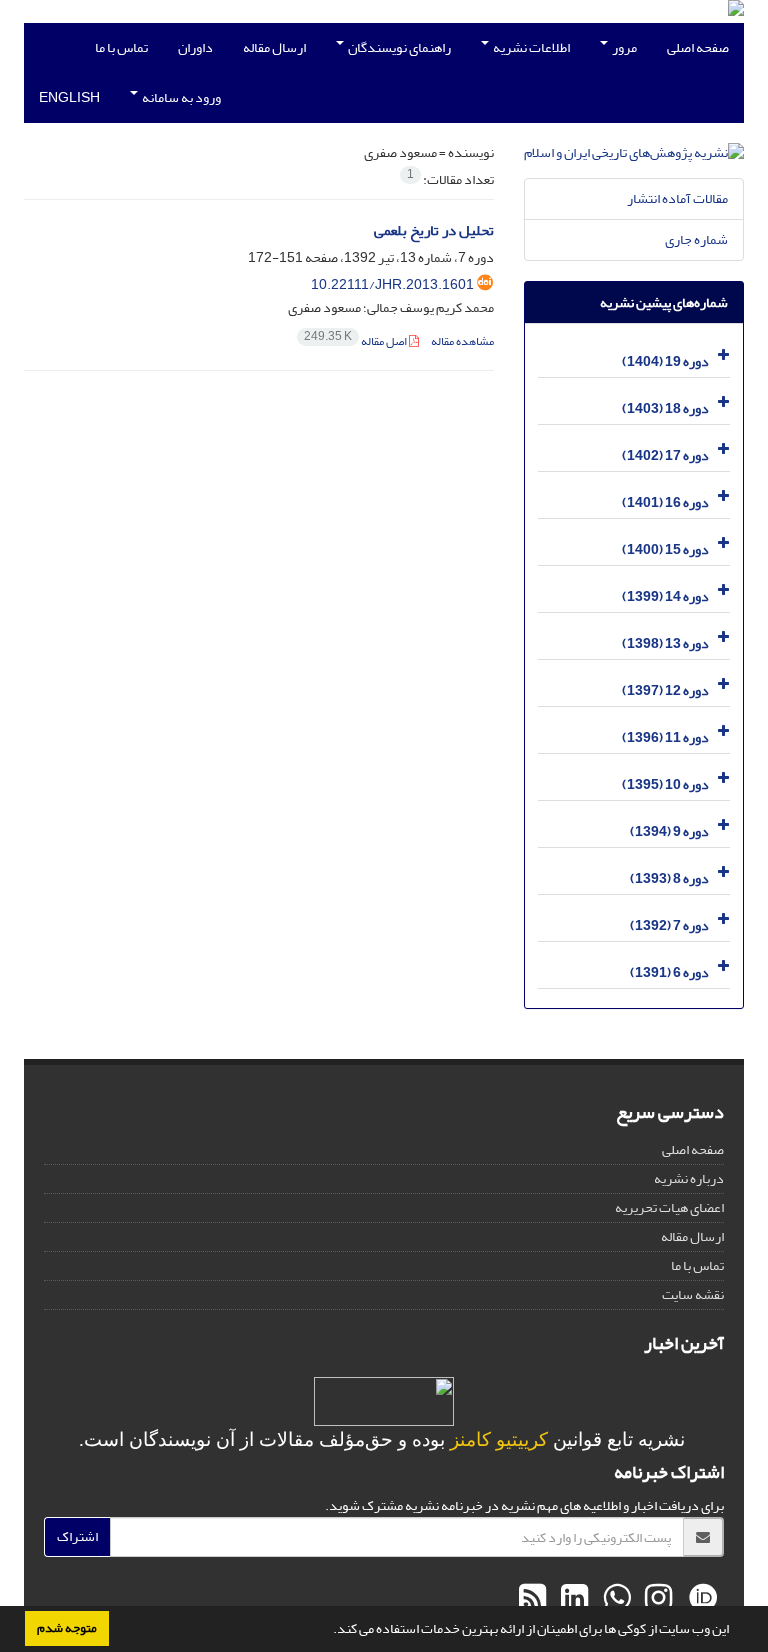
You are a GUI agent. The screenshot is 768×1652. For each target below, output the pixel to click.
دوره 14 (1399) (665, 596)
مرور (623, 47)
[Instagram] (656, 1599)
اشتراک (77, 1536)
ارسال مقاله (274, 47)
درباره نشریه (689, 1178)
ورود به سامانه (180, 97)
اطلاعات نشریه (530, 47)
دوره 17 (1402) (665, 455)
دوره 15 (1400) (665, 549)
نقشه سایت (693, 1294)
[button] (328, 1631)
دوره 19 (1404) (665, 361)
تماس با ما (121, 47)
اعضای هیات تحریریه (669, 1207)
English (69, 97)
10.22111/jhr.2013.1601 (392, 284)
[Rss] (532, 1599)
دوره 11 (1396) (665, 737)
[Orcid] (700, 1599)
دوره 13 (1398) (665, 643)
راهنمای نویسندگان (398, 47)
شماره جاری (696, 239)
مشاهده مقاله (462, 341)
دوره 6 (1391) (669, 972)
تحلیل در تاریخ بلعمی (434, 230)
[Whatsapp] (614, 1599)
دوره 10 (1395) (665, 784)
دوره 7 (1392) (669, 925)
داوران (195, 47)
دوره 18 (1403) (665, 408)
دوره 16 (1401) (665, 502)
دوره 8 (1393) (669, 878)
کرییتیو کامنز (499, 1439)
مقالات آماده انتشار (677, 198)
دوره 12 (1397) (665, 690)
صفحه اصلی (698, 47)
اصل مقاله (356, 341)
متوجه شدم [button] (67, 1628)
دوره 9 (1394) (669, 831)
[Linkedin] (572, 1599)
